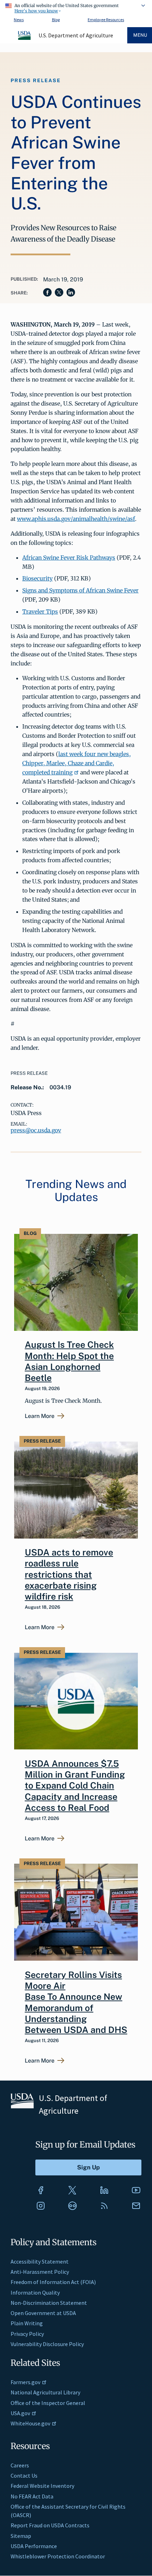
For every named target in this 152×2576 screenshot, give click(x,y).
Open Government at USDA (43, 2313)
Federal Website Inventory (42, 2486)
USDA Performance (34, 2546)
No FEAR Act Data (32, 2496)
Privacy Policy (27, 2334)
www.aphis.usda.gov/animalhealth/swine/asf (76, 519)
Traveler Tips (40, 611)
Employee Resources (106, 20)
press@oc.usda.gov (36, 1130)
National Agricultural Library (45, 2392)
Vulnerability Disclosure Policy (47, 2344)
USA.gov (20, 2413)
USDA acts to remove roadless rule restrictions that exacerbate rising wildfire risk (69, 1574)
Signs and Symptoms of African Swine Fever (80, 590)
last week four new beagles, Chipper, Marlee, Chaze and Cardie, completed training (77, 763)
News (19, 20)
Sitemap (21, 2536)
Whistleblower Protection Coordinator (58, 2556)
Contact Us (24, 2475)
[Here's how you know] (76, 7)
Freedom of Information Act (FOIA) (53, 2282)
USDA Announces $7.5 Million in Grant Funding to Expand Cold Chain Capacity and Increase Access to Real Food (75, 1786)
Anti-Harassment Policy (40, 2272)
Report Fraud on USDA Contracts (50, 2525)
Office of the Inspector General (48, 2403)
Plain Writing (27, 2323)
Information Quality (35, 2292)
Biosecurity (37, 578)
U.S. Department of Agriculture (76, 35)
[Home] (25, 39)
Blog (56, 20)
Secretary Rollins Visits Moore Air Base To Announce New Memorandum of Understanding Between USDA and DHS (76, 2002)
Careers (20, 2465)
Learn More (40, 1416)
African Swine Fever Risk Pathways (69, 558)
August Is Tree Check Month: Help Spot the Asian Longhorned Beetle (69, 1361)
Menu (140, 35)
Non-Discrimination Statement (49, 2303)
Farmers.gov (25, 2382)
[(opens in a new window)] (41, 2190)
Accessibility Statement (40, 2261)
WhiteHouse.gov (30, 2423)
